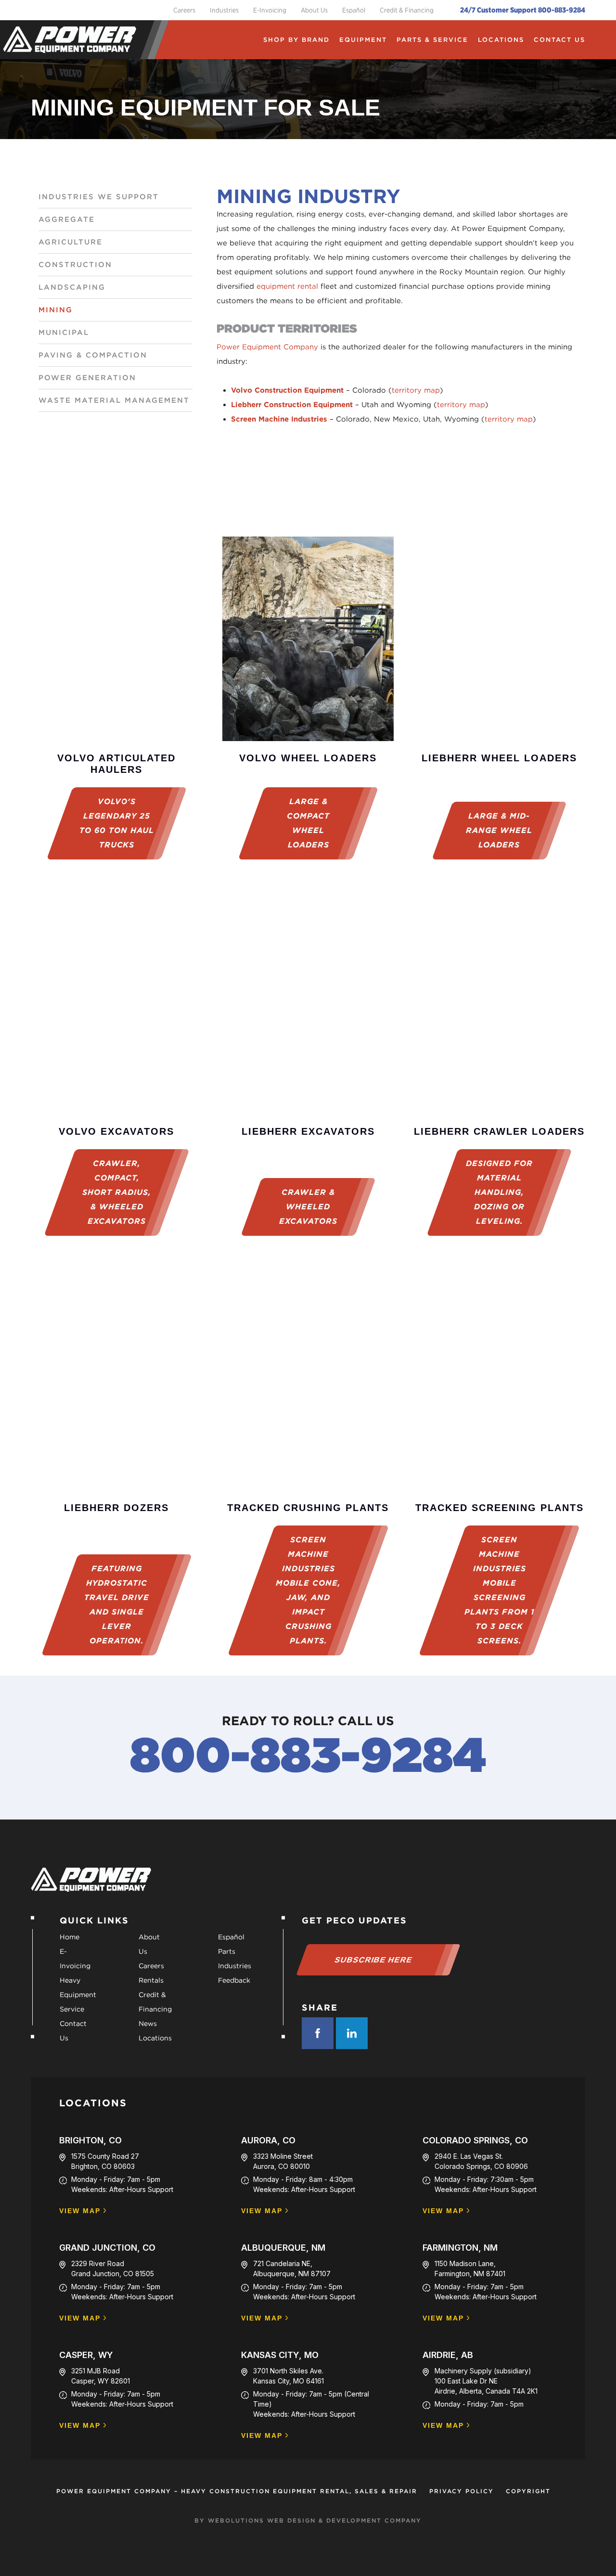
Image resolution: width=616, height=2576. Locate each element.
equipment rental (287, 286)
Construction (75, 265)
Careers (184, 10)
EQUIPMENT (363, 40)
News (148, 2024)
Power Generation (87, 378)
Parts (227, 1951)
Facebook (318, 2033)
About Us (314, 10)
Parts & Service (432, 40)
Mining (56, 310)
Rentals (151, 1980)
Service (72, 2009)
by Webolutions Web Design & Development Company (308, 2520)
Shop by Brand (296, 40)
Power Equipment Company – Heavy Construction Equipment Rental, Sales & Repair (237, 2491)
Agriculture (71, 242)
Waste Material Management (114, 400)
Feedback (234, 1980)
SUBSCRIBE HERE (374, 1960)
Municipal (64, 333)
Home (70, 1937)
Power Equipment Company (267, 347)
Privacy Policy (462, 2491)
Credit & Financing (407, 10)
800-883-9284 (308, 1755)
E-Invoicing (270, 10)
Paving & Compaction (93, 355)
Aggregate (67, 219)
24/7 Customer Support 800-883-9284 (523, 10)
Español (354, 10)
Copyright (528, 2491)
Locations (501, 40)
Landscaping (72, 287)
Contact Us (559, 40)
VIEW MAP (80, 2211)
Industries (224, 10)
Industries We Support (99, 197)
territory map (416, 390)
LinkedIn (352, 2033)
